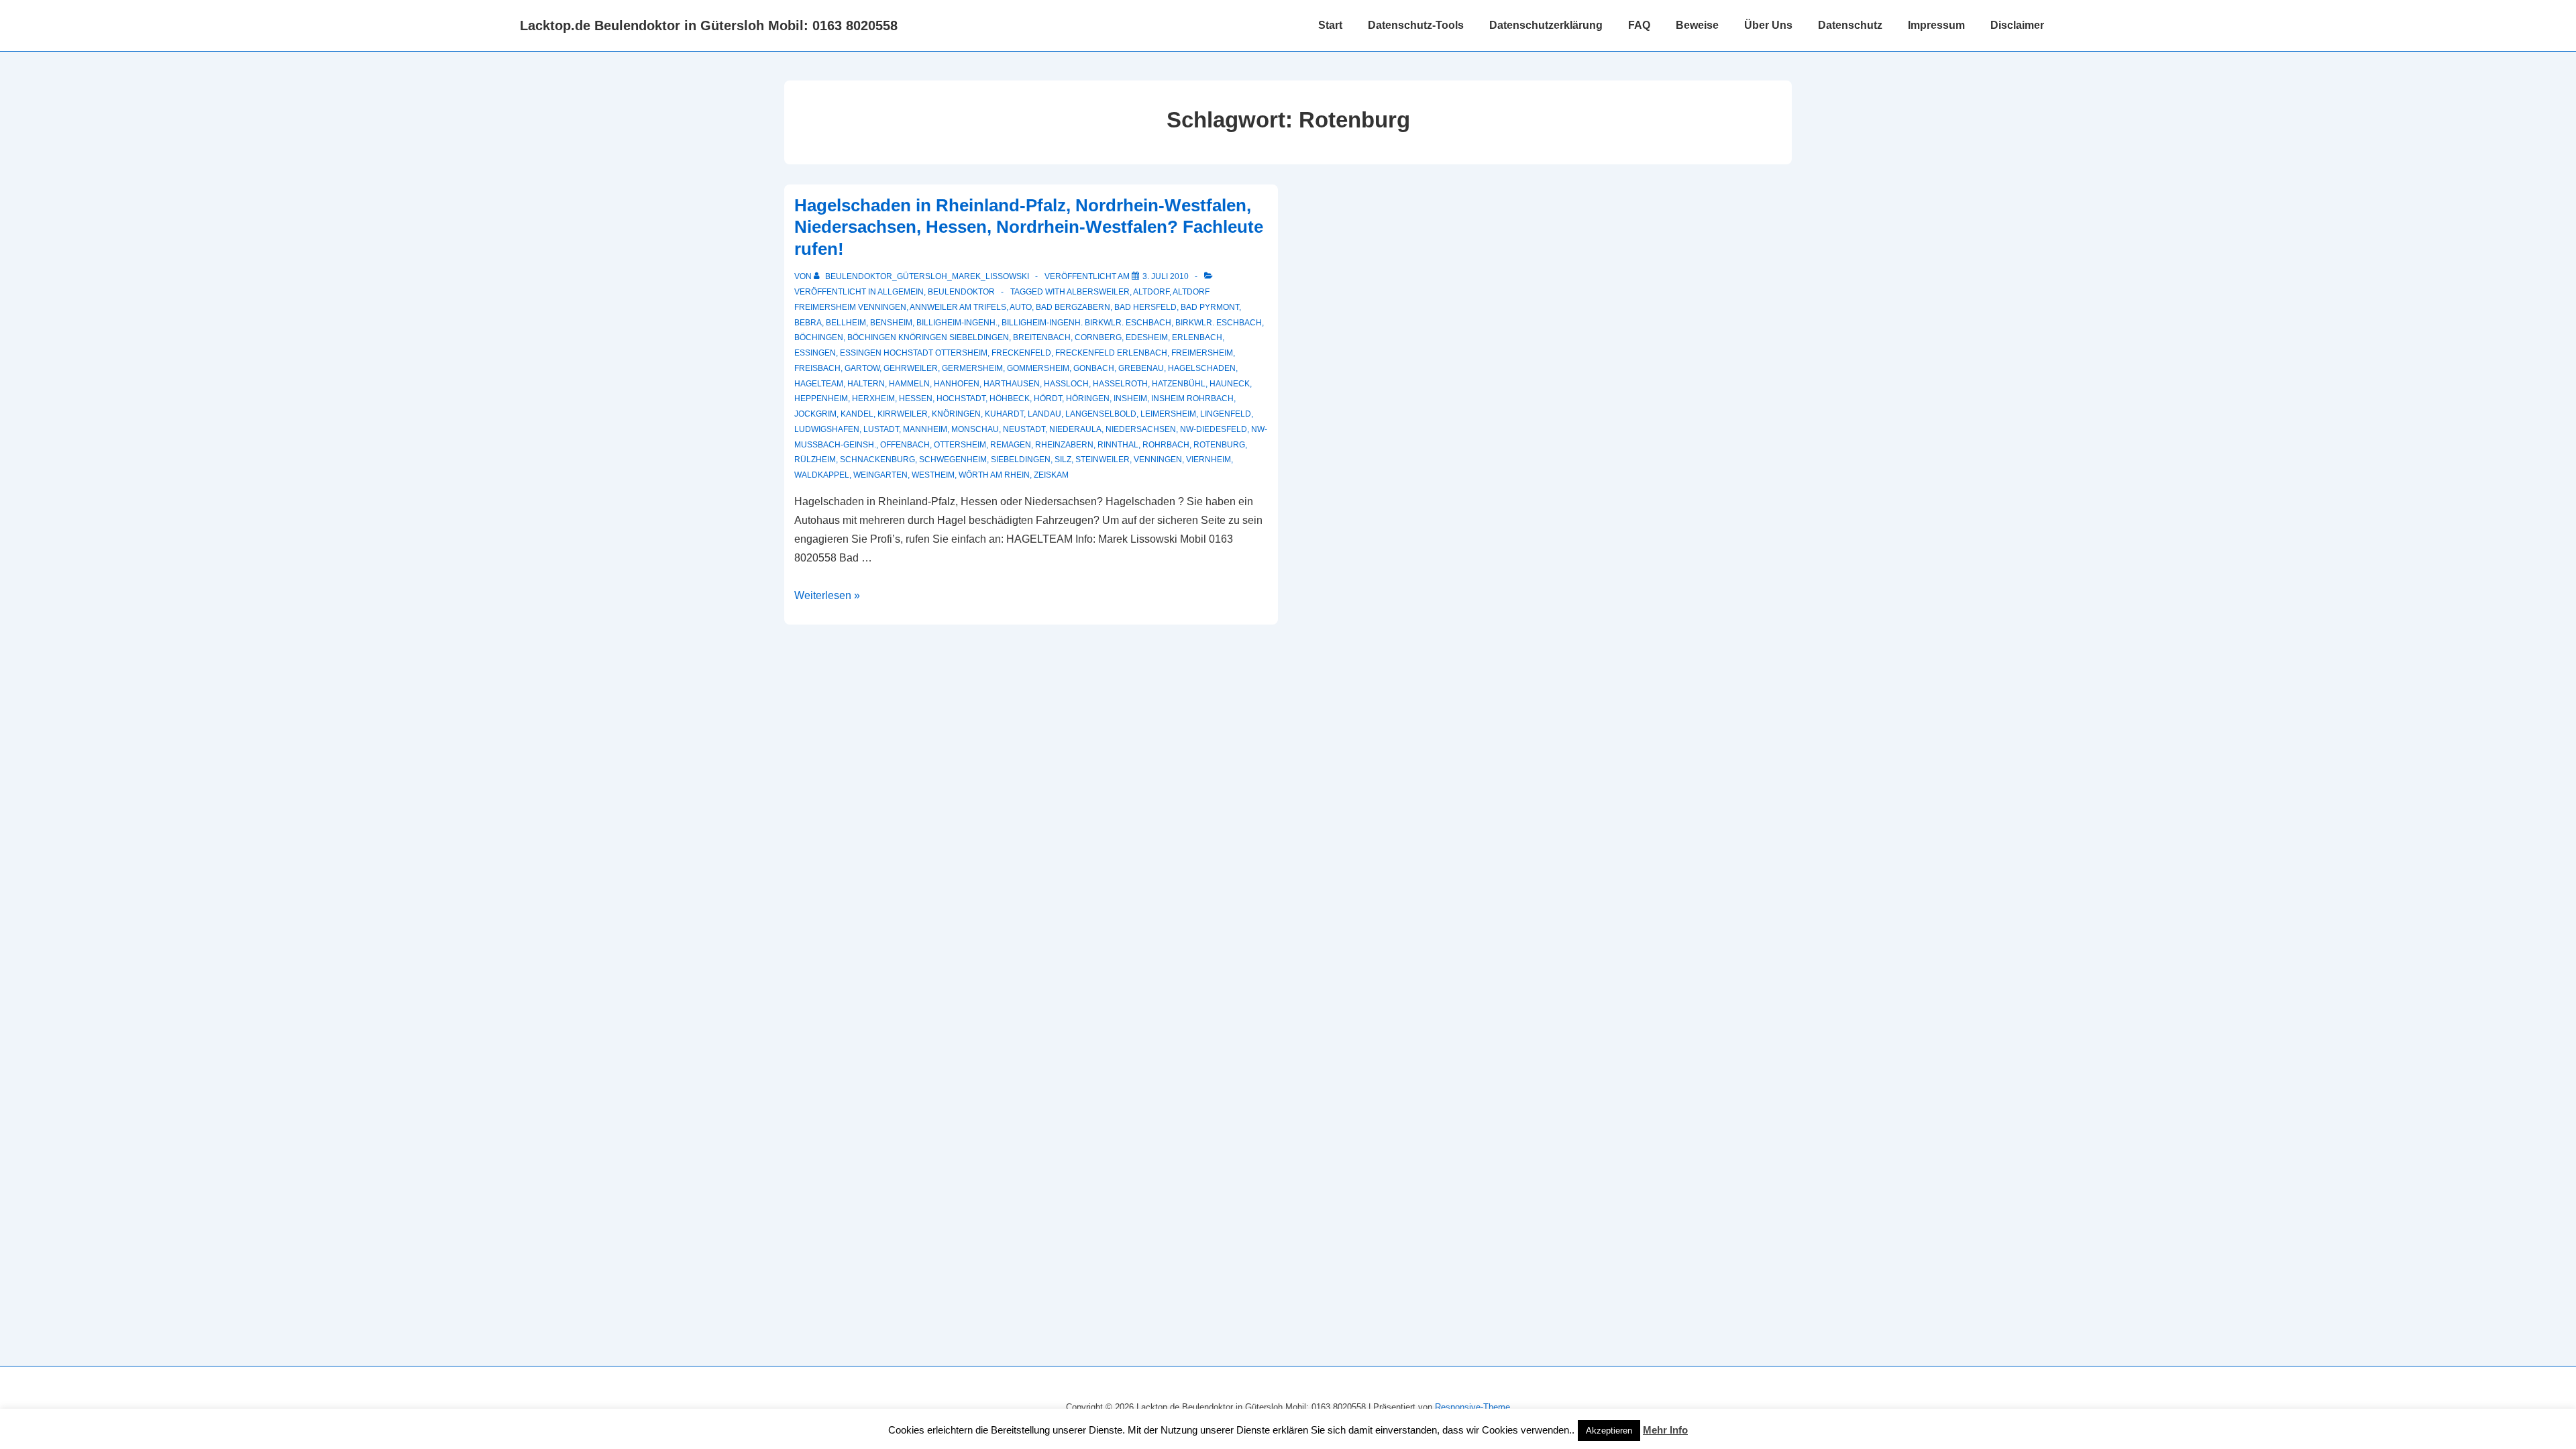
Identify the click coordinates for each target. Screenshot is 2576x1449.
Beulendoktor (961, 292)
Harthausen (1012, 384)
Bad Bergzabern (1073, 307)
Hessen (916, 398)
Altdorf (1151, 292)
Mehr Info (1665, 1430)
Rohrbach (1166, 445)
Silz (1063, 460)
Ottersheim (960, 445)
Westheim (933, 475)
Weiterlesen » (827, 595)
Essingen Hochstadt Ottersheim (914, 353)
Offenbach (905, 445)
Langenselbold (1101, 414)
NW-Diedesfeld (1214, 429)
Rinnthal (1118, 445)
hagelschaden (1202, 368)
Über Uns (1768, 25)
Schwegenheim (953, 460)
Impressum (1936, 25)
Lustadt (881, 429)
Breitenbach (1042, 337)
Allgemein (901, 292)
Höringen (1088, 398)
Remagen (1011, 445)
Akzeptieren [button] (1609, 1431)
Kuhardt (1004, 414)
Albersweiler (1098, 292)
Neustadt (1024, 429)
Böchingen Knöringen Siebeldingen (928, 337)
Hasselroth (1120, 384)
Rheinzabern (1064, 445)
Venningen (1158, 460)
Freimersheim (1202, 353)
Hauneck (1230, 384)
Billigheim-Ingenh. (957, 323)
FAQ (1639, 25)
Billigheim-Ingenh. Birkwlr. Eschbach (1086, 323)
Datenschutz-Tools (1416, 25)
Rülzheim (815, 460)
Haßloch (1066, 384)
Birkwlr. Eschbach (1219, 323)
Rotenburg (1219, 445)
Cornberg (1098, 337)
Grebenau (1141, 368)
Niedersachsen (1141, 429)
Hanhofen (957, 384)
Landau (1044, 414)
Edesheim (1147, 337)
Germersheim (972, 368)
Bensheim (891, 323)
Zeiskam (1051, 475)
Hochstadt (961, 398)
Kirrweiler (903, 414)
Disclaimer (2017, 25)
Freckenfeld (1021, 353)
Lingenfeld (1226, 414)
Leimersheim (1168, 414)
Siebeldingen (1021, 460)
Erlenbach (1197, 337)
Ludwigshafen (827, 429)
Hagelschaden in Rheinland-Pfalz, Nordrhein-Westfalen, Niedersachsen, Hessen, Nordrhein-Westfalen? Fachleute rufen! (1029, 227)
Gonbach (1094, 368)
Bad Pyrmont (1210, 307)
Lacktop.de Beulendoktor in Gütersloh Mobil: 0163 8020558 (709, 25)
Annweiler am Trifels (958, 307)
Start (1330, 25)
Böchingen (819, 337)
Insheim (1130, 398)
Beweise (1697, 25)
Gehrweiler (911, 368)
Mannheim (925, 429)
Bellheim (846, 323)
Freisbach (817, 368)
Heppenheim (821, 398)
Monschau (975, 429)
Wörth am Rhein (994, 475)
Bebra (808, 323)
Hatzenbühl (1179, 384)
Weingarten (880, 475)
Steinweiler (1103, 460)
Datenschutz (1850, 25)
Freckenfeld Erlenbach (1111, 353)
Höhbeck (1010, 398)
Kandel (857, 414)
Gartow (862, 368)
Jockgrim (815, 414)
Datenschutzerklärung (1546, 25)
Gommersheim (1038, 368)
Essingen (815, 353)
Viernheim (1209, 460)
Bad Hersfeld (1145, 307)
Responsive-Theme (1472, 1407)
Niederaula (1075, 429)
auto (1021, 307)
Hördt (1048, 398)
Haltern (866, 384)
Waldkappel (822, 475)
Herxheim (873, 398)
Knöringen (956, 414)
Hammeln (909, 384)
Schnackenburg (877, 460)
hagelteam (819, 384)
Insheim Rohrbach (1192, 398)
